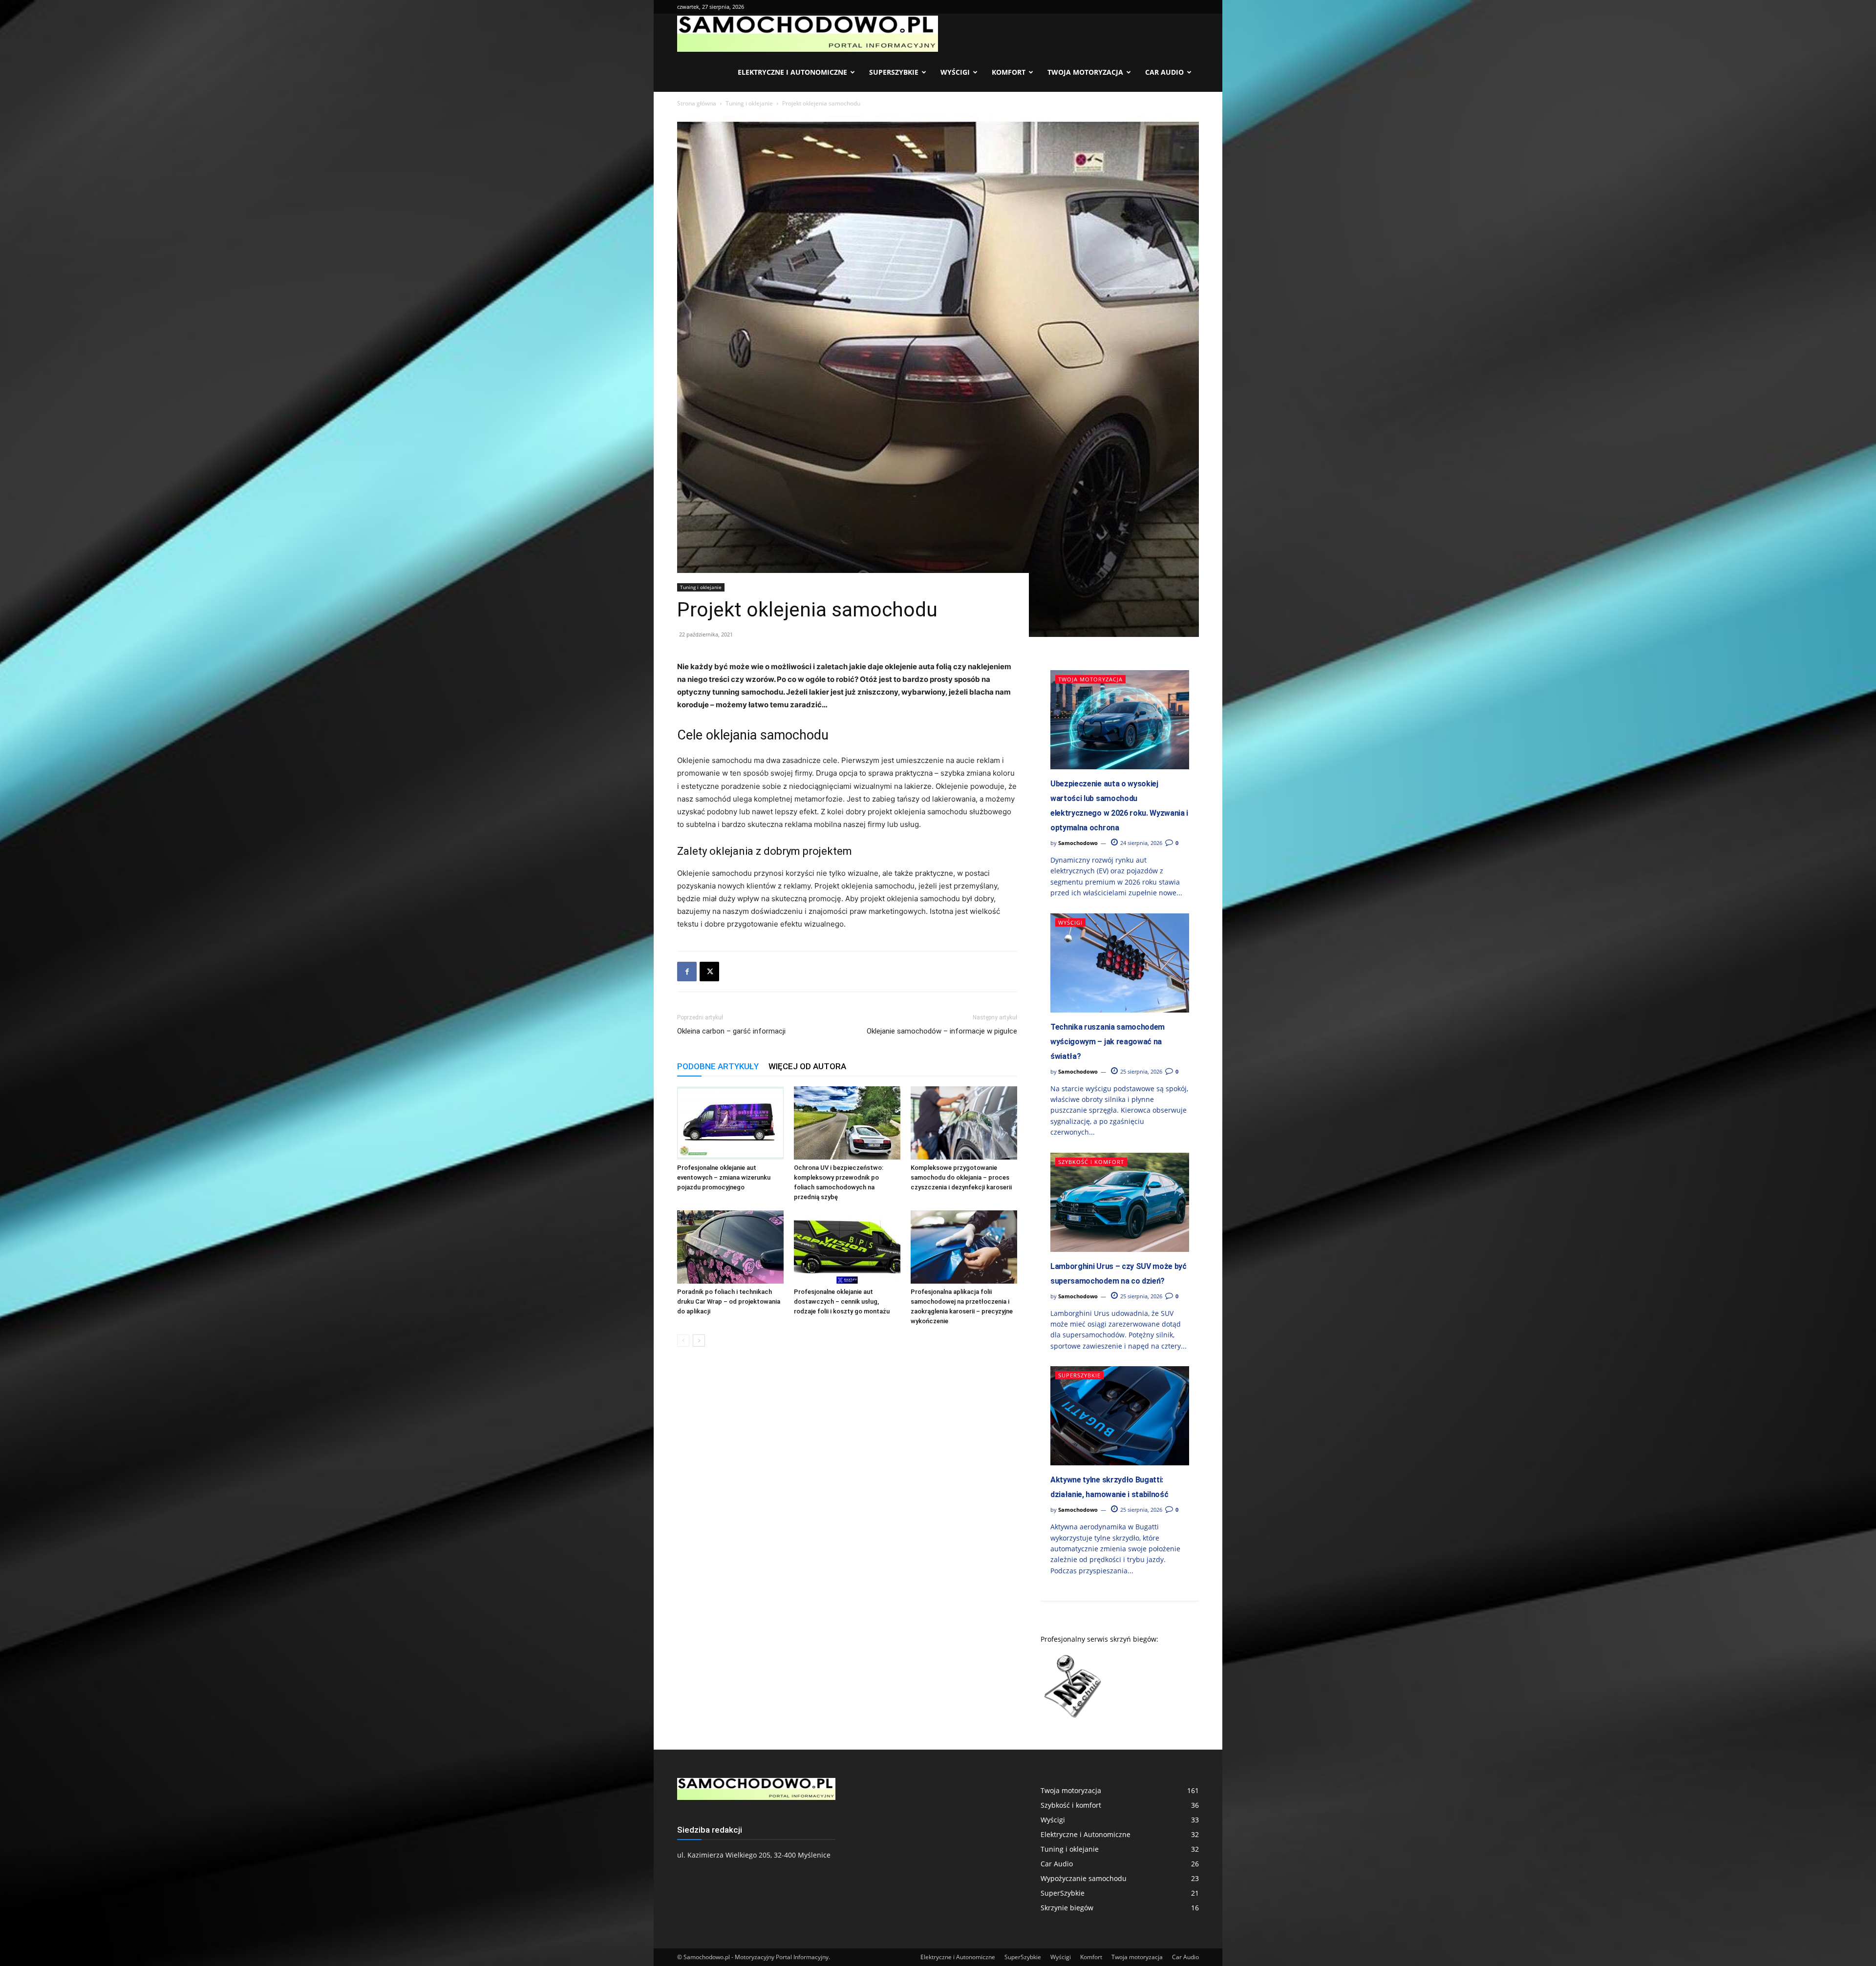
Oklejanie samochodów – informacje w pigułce (942, 1031)
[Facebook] (687, 972)
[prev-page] (683, 1341)
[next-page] (699, 1341)
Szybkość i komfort (1091, 1162)
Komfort (1009, 72)
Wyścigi (955, 72)
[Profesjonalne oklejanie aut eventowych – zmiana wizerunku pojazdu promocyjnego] (730, 1123)
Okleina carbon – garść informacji (731, 1031)
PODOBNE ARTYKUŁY (718, 1066)
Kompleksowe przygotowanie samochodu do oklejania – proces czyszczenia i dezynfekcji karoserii (961, 1177)
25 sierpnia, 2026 (1141, 1071)
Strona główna (697, 103)
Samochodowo (1078, 843)
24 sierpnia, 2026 (1141, 843)
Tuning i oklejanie (749, 103)
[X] (709, 972)
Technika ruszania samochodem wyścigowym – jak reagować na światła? (1108, 1042)
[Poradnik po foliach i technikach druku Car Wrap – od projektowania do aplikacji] (730, 1247)
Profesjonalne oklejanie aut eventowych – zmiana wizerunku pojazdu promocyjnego (724, 1177)
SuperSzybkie (894, 72)
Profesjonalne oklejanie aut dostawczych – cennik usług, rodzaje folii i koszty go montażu (842, 1301)
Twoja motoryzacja (1085, 72)
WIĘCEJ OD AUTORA (807, 1066)
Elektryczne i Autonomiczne (792, 72)
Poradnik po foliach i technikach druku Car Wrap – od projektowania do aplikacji (729, 1301)
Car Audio (1164, 72)
